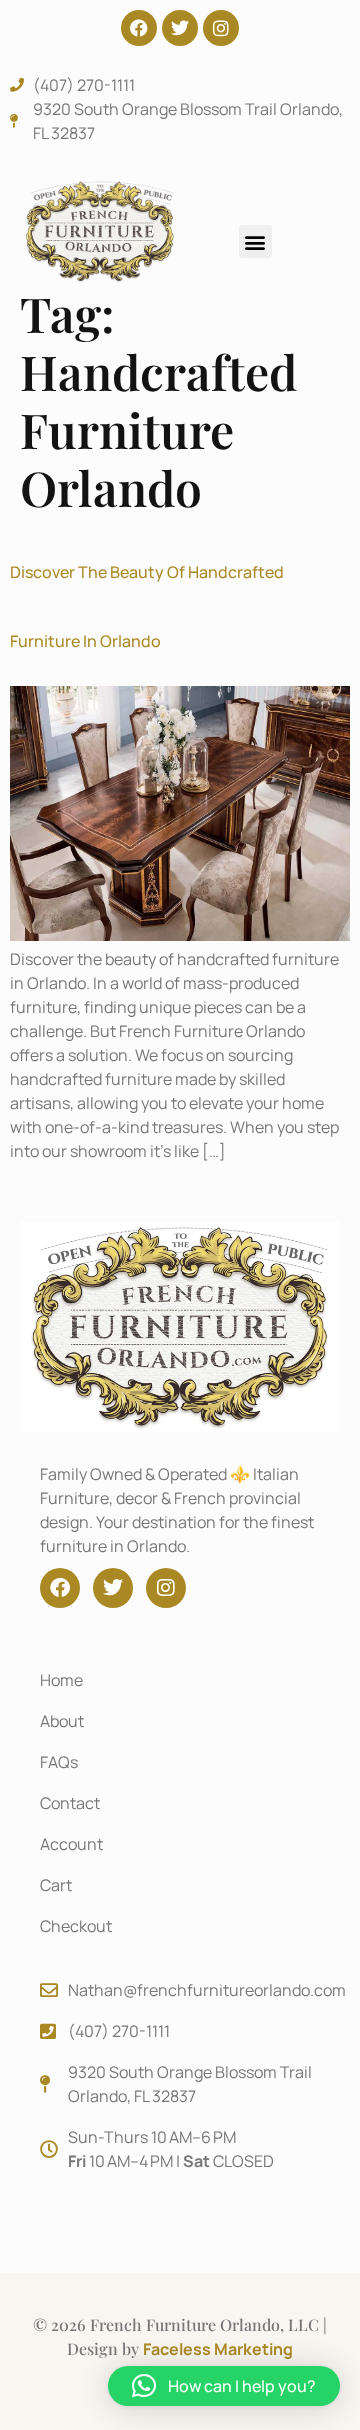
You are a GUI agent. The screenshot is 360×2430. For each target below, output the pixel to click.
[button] (255, 241)
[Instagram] (221, 28)
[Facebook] (139, 28)
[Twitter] (180, 28)
